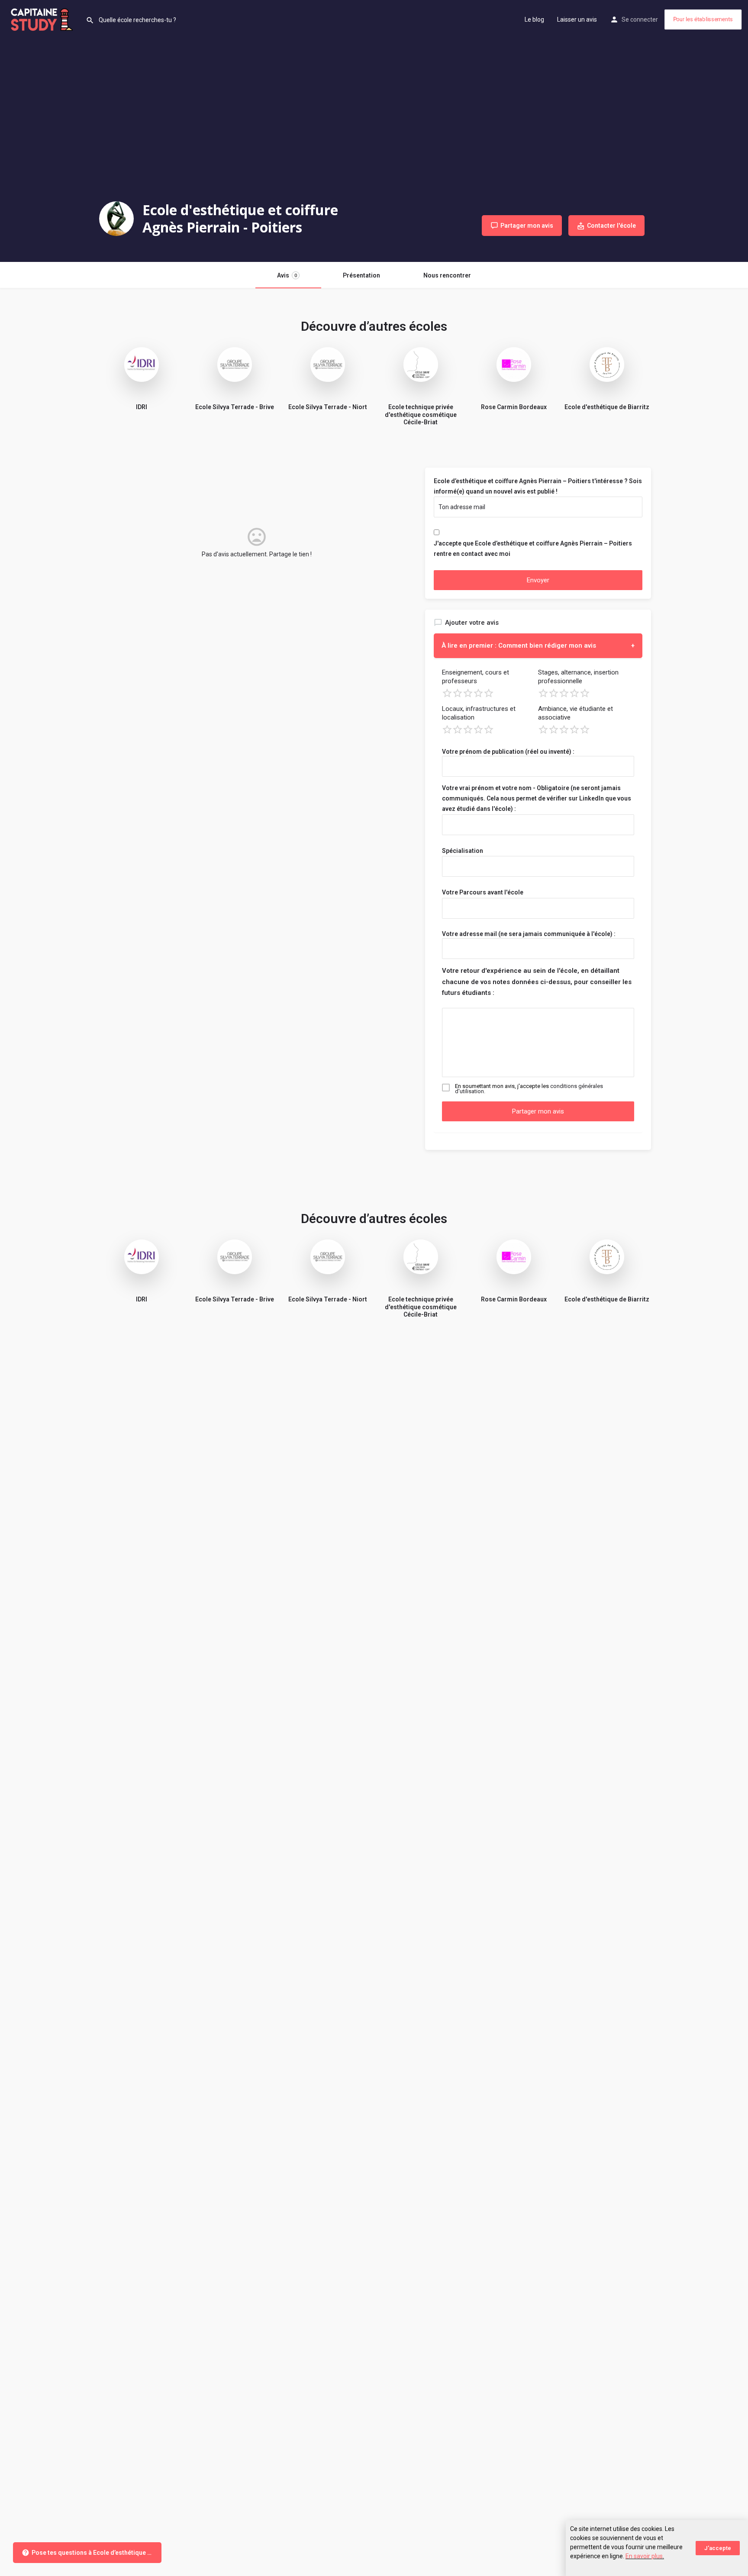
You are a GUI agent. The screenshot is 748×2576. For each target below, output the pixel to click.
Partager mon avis (538, 1111)
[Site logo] (43, 19)
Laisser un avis (577, 19)
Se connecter (640, 19)
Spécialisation (463, 851)
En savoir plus (644, 2556)
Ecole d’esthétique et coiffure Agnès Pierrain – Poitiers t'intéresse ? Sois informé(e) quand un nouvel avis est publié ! (538, 486)
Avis (287, 275)
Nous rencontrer (447, 275)
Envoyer (538, 580)
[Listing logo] (116, 219)
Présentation (361, 275)
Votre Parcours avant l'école (483, 892)
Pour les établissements (703, 19)
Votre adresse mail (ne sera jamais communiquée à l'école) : (529, 934)
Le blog (534, 19)
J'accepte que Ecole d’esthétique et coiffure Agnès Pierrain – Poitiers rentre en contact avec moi (533, 549)
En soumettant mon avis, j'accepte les (529, 1089)
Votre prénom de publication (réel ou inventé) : (508, 752)
